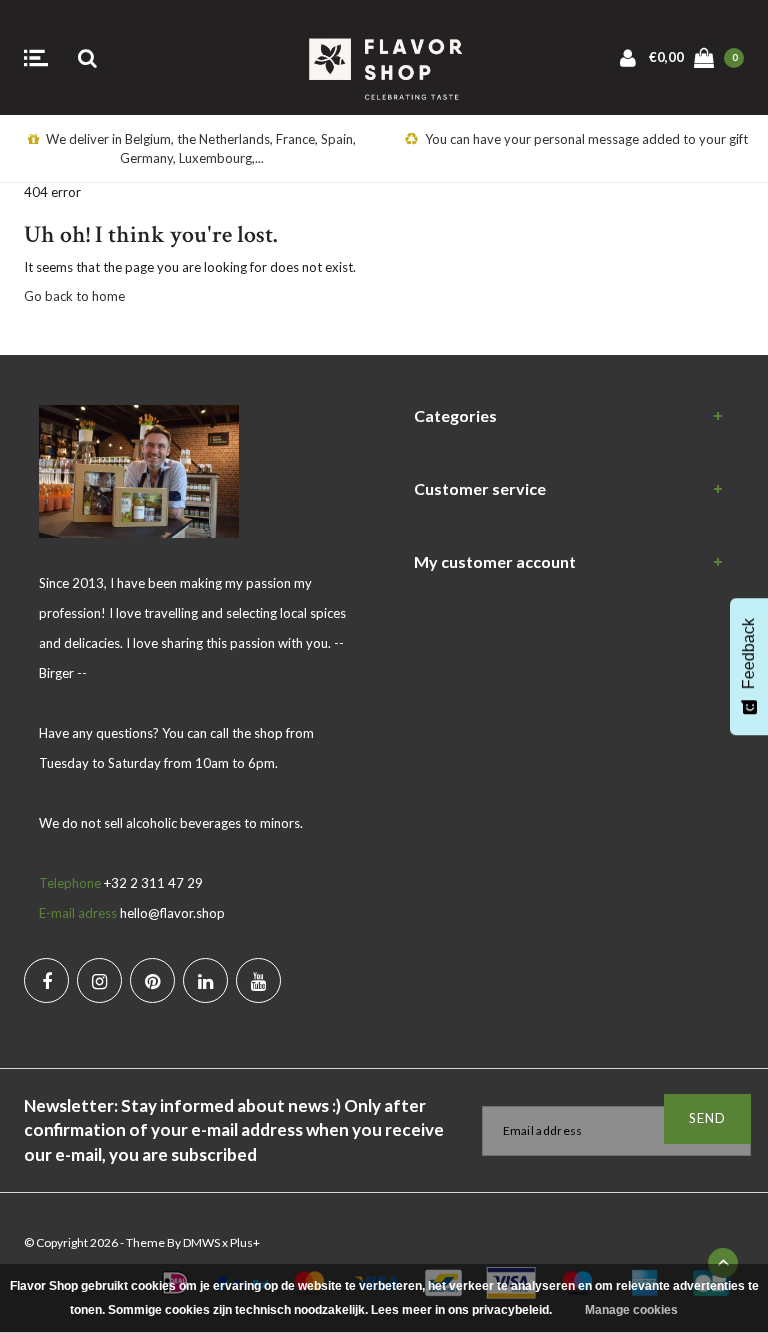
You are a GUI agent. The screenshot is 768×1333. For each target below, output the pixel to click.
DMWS (201, 1242)
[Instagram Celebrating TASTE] (99, 980)
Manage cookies (631, 1310)
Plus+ (245, 1242)
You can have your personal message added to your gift (586, 139)
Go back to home (74, 296)
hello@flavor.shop (172, 913)
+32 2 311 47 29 (153, 883)
